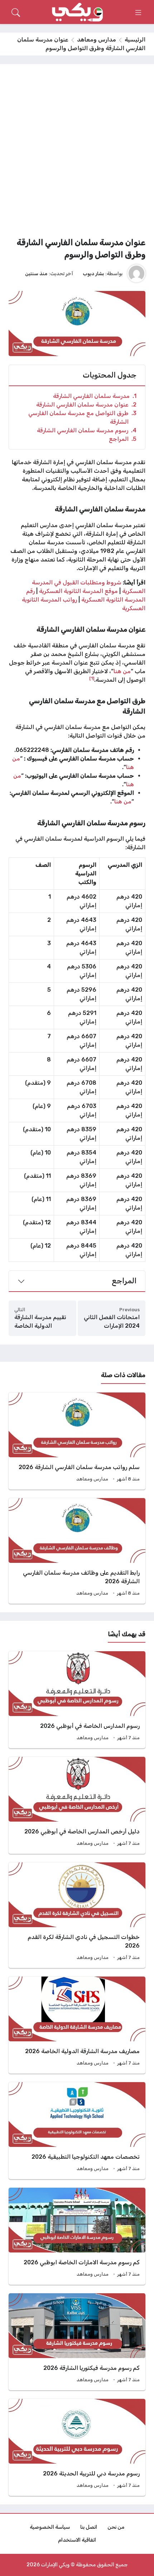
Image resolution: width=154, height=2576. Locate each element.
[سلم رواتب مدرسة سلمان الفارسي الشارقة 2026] (77, 1441)
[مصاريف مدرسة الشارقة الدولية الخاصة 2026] (77, 2025)
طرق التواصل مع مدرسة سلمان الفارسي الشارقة (82, 417)
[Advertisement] (77, 153)
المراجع (123, 439)
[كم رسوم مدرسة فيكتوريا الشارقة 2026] (77, 2342)
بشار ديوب (93, 273)
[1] (92, 678)
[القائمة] (138, 13)
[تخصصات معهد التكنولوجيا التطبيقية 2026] (77, 2131)
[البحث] (16, 13)
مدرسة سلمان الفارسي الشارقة (95, 396)
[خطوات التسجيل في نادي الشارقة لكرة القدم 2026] (77, 1915)
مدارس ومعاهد (97, 40)
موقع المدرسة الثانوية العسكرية (78, 591)
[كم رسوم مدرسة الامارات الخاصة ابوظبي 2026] (77, 2236)
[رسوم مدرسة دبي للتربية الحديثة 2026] (77, 2447)
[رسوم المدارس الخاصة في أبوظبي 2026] (77, 1700)
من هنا (122, 671)
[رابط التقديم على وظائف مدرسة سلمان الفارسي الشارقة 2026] (77, 1551)
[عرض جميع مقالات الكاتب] (136, 273)
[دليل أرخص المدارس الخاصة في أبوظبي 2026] (77, 1805)
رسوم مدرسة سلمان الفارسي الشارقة (87, 430)
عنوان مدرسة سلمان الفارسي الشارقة (86, 405)
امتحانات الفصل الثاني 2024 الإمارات (112, 1321)
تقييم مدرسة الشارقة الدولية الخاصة (40, 1321)
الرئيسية (135, 40)
